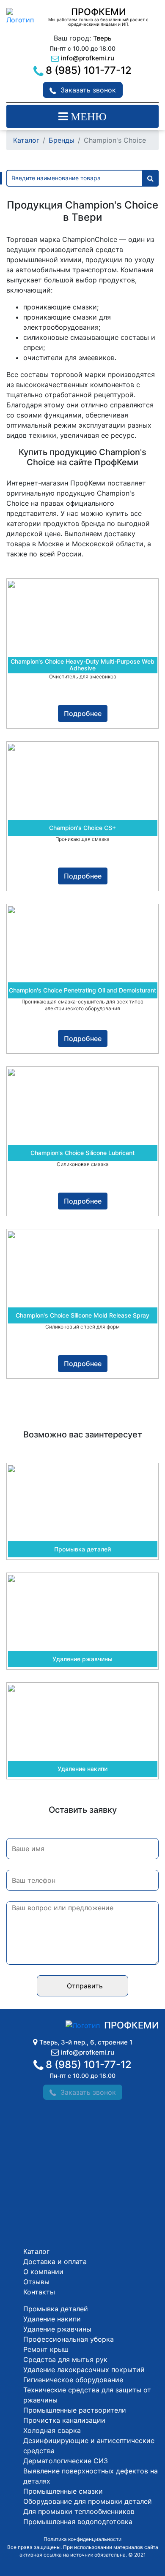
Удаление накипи (52, 2319)
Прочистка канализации (64, 2420)
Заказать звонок (88, 90)
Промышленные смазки (63, 2491)
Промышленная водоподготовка (78, 2522)
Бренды (62, 140)
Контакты (39, 2292)
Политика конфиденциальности (82, 2539)
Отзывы (36, 2282)
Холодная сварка (52, 2430)
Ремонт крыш (46, 2349)
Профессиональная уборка (69, 2339)
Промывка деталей (56, 2309)
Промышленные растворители (75, 2410)
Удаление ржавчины (57, 2329)
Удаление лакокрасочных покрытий (84, 2370)
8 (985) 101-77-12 (89, 70)
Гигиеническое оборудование (73, 2380)
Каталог (26, 140)
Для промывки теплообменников (79, 2511)
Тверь (102, 38)
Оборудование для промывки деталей (88, 2501)
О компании (43, 2272)
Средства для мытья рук (65, 2359)
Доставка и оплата (55, 2261)
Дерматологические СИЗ (66, 2461)
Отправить (85, 1986)
